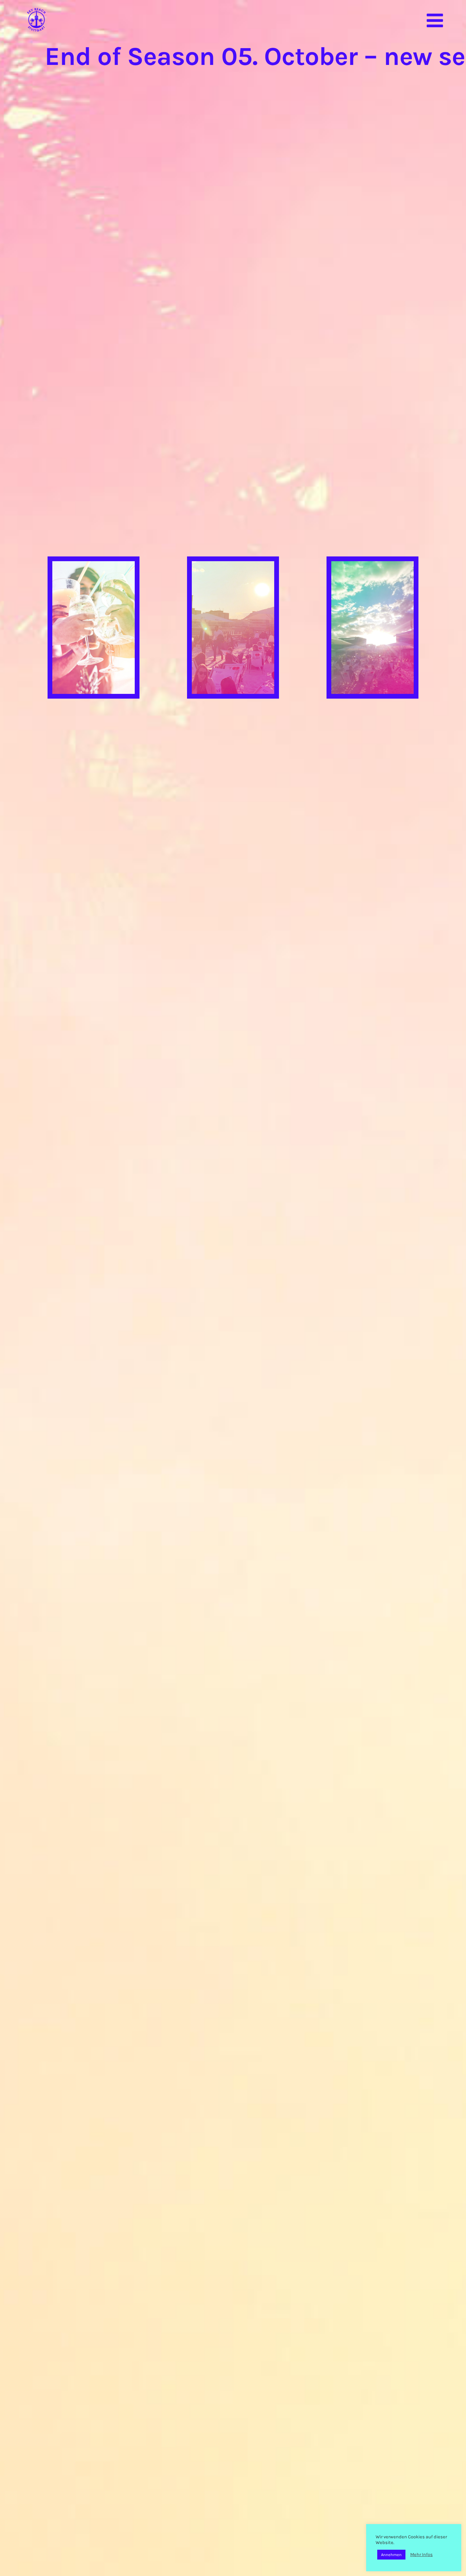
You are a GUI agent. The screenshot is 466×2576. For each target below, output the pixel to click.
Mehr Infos (421, 2555)
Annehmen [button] (391, 2555)
